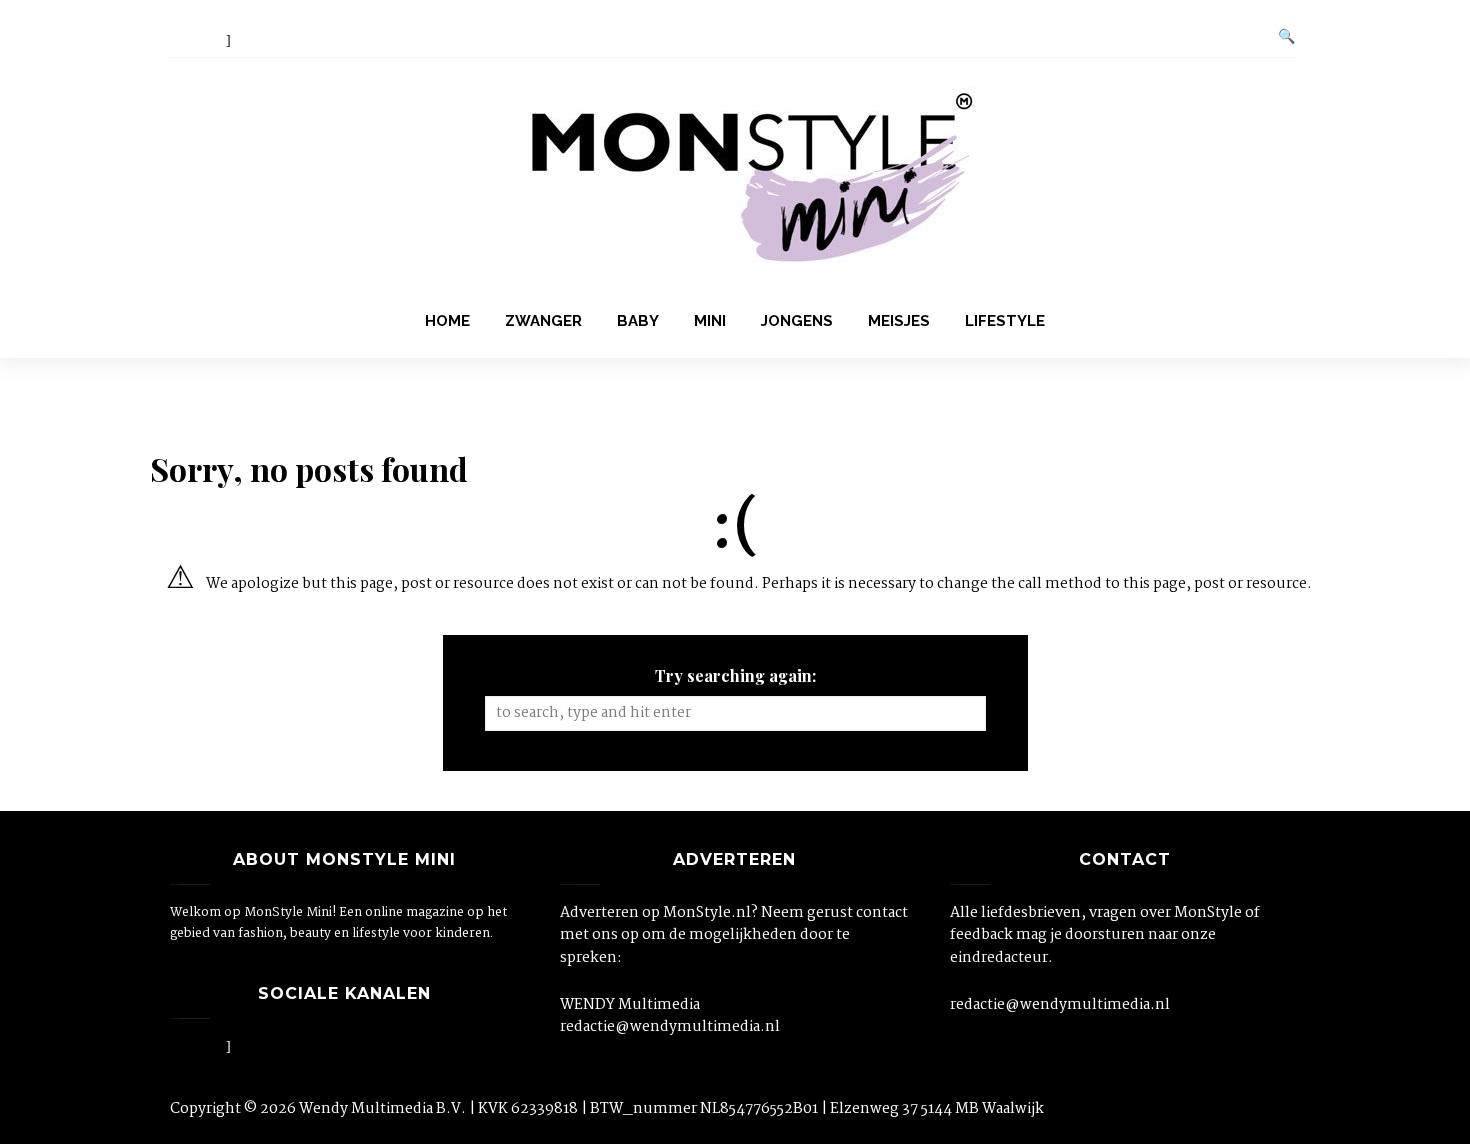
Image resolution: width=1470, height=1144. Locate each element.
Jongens (797, 321)
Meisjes (899, 321)
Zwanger (543, 321)
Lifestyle (1005, 321)
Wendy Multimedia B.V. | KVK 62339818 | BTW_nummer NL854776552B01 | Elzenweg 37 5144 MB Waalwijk (671, 1109)
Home (447, 321)
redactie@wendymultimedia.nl (670, 1027)
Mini (710, 321)
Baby (638, 321)
